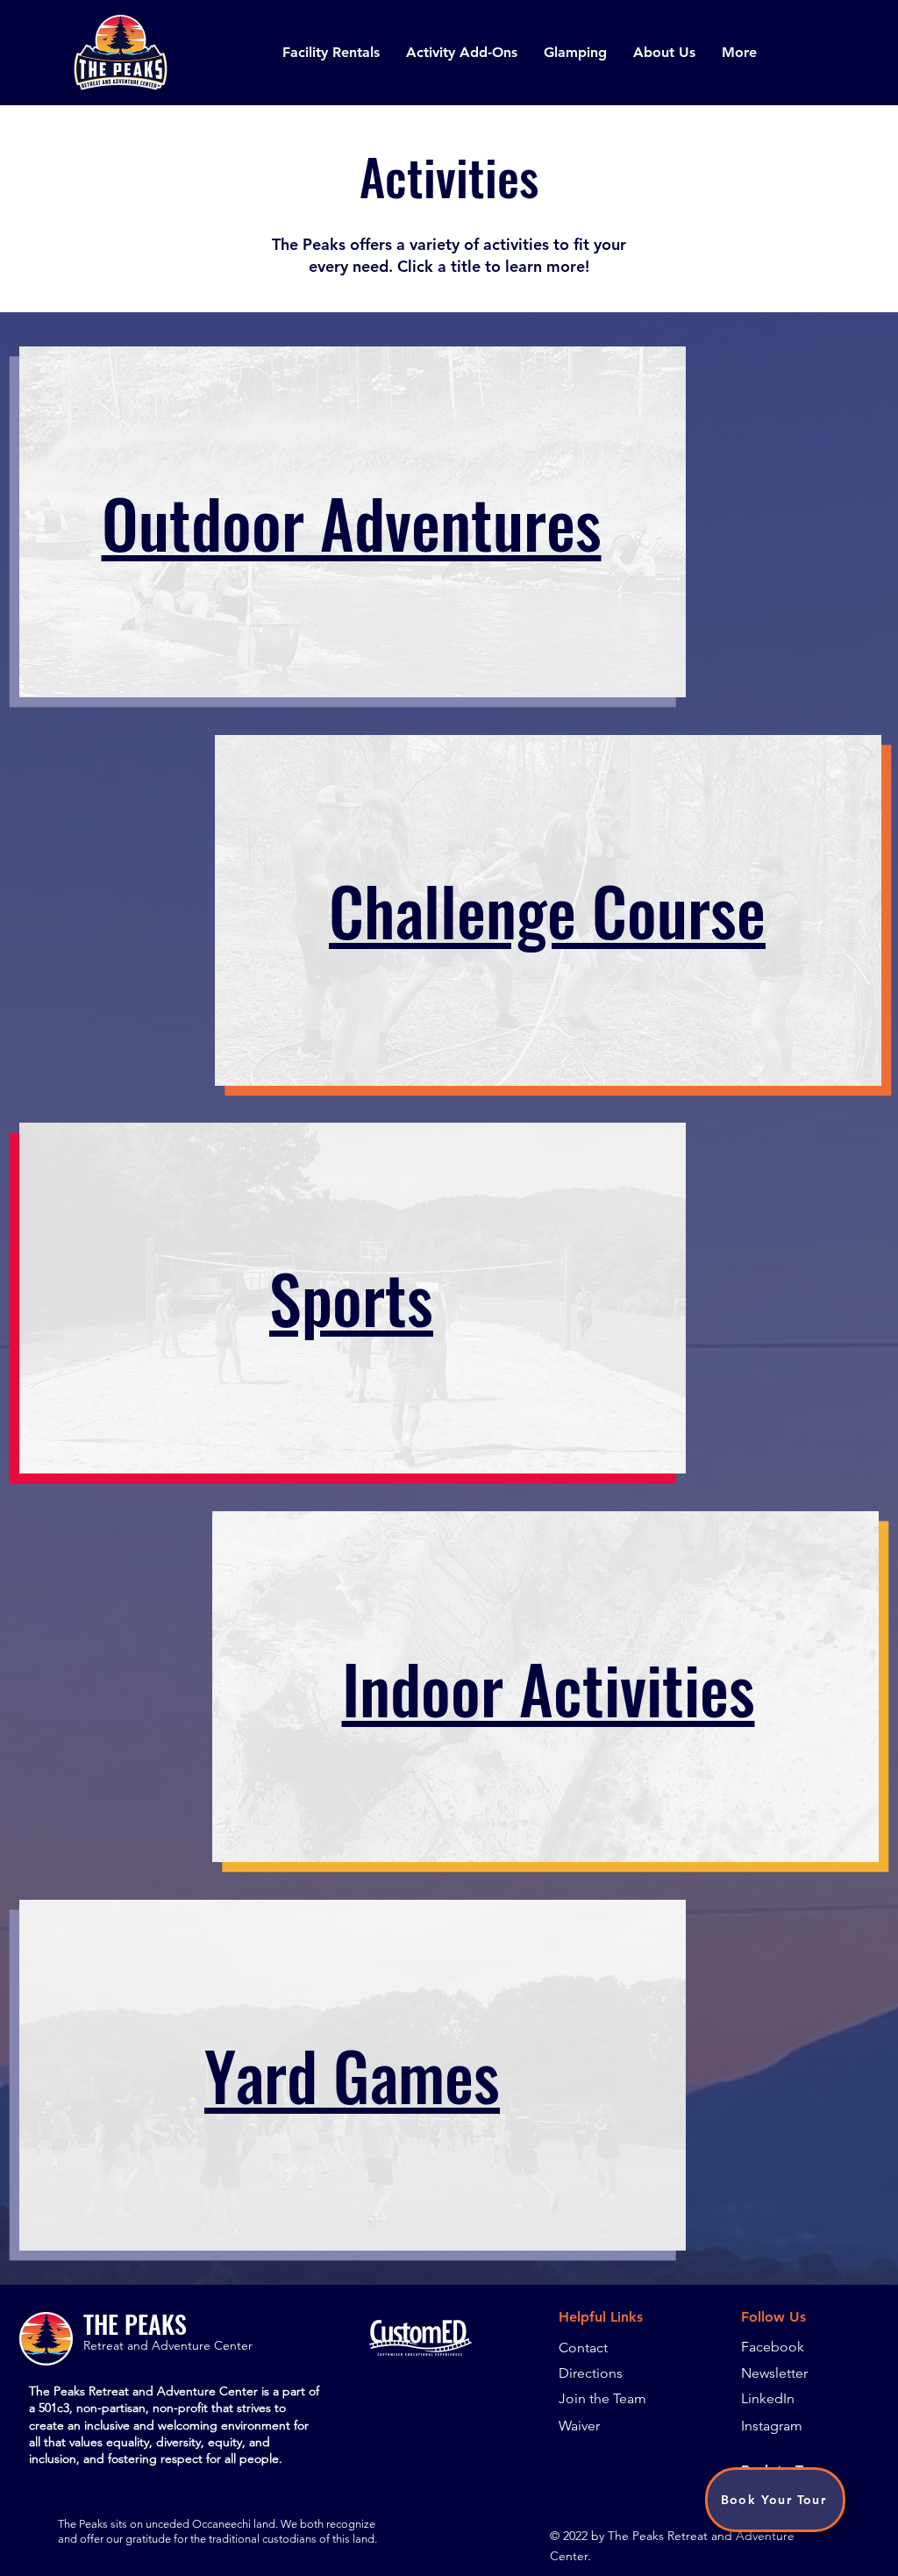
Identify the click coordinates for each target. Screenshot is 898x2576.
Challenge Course (547, 910)
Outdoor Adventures (352, 522)
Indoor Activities (549, 1688)
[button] (331, 53)
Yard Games (352, 2075)
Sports (351, 1298)
